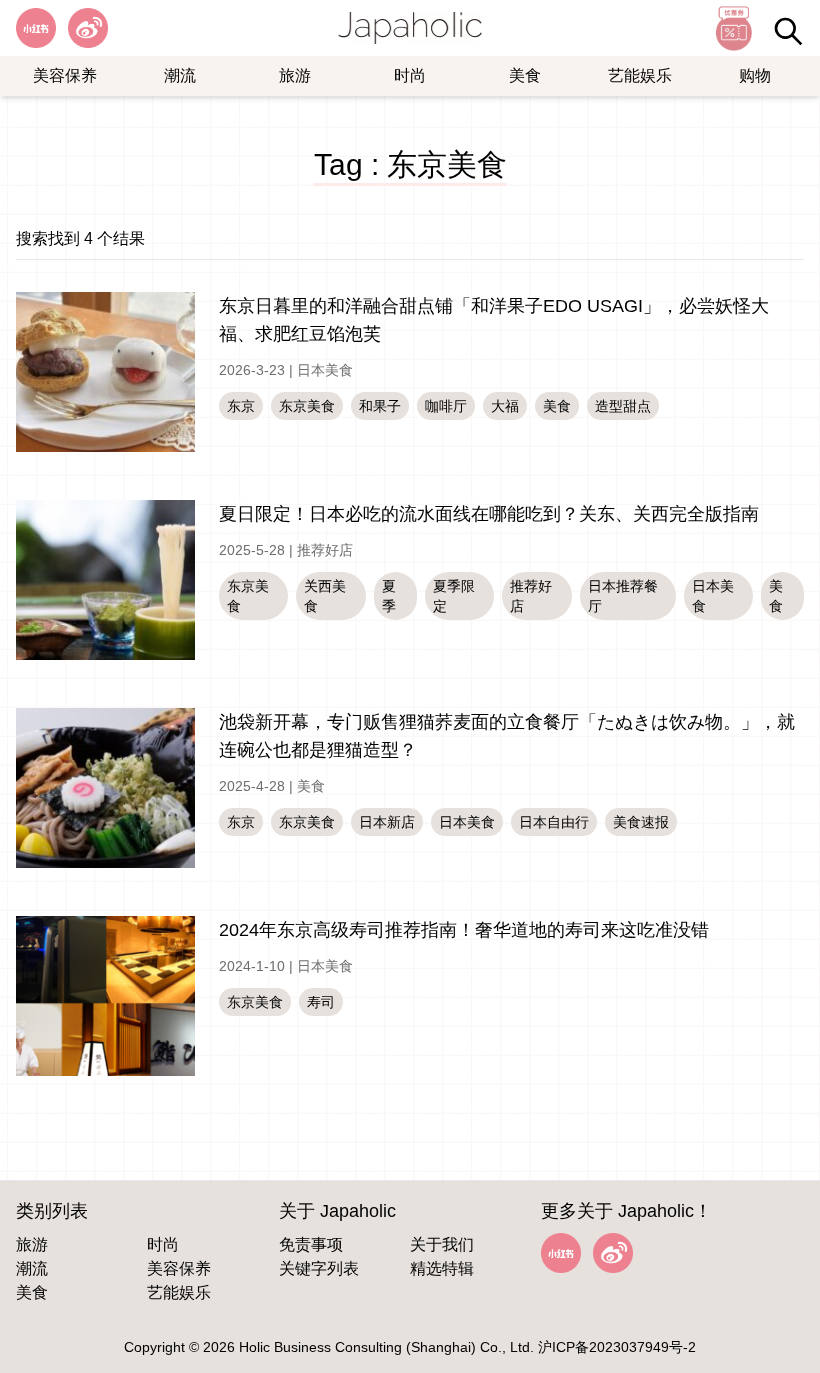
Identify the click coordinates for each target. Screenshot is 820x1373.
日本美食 (325, 370)
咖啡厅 (446, 406)
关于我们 (442, 1244)
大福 (505, 406)
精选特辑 (442, 1268)
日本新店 (387, 822)
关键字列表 (319, 1268)
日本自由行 (554, 822)
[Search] (788, 31)
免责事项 (311, 1244)
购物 (755, 75)
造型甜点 (623, 406)
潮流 (180, 75)
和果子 (380, 406)
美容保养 (65, 75)
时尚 (410, 75)
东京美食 (307, 406)
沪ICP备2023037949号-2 (617, 1347)
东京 (241, 406)
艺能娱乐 (640, 75)
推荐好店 (325, 550)
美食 (525, 75)
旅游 (295, 75)
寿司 (321, 1002)
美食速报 (641, 822)
